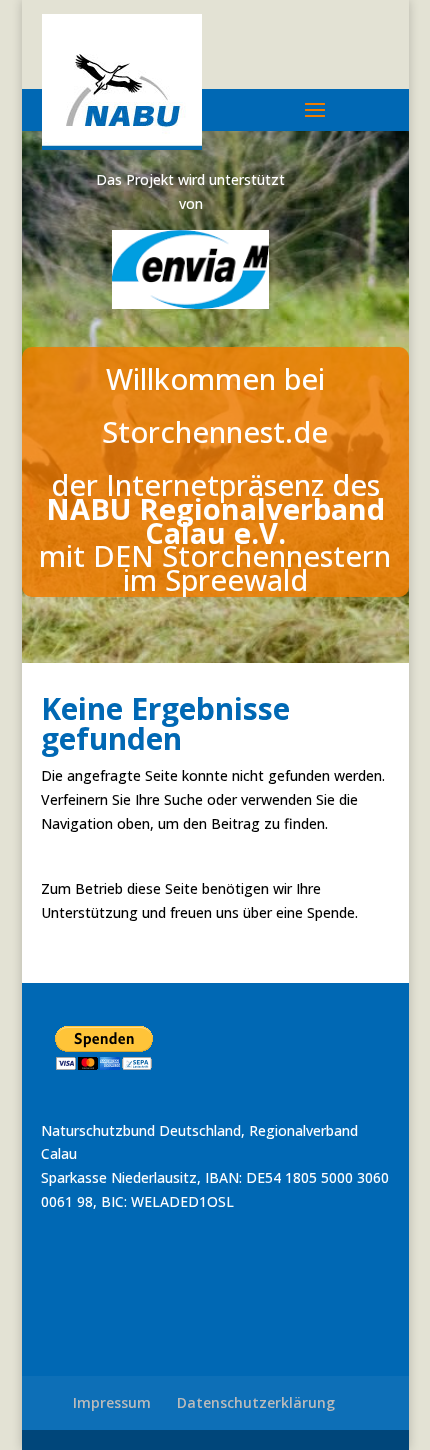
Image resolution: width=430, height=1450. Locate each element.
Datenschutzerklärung (256, 1402)
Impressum (112, 1402)
